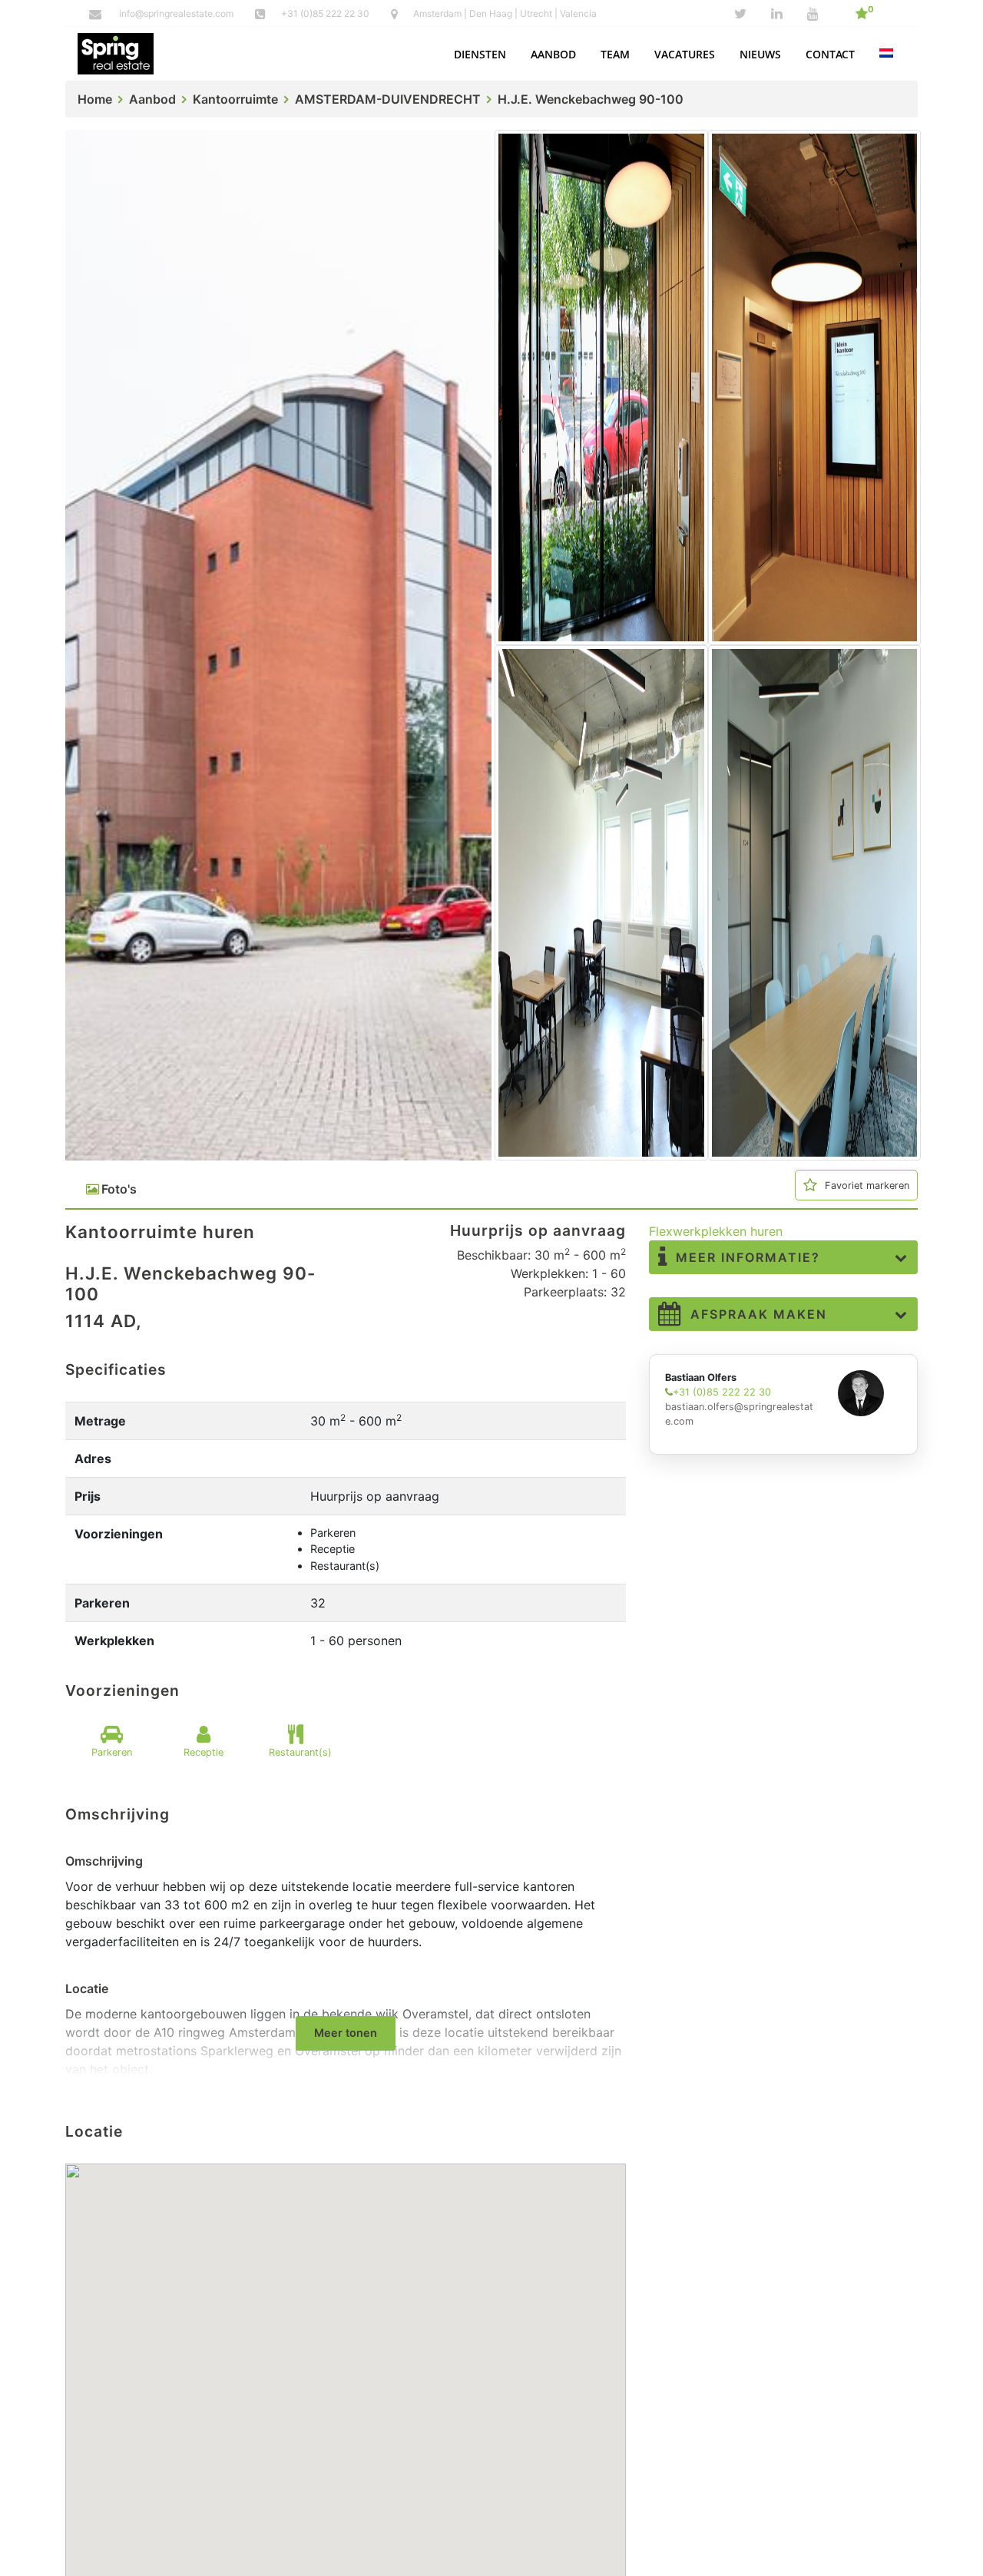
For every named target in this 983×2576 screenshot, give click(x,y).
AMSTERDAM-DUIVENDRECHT (388, 99)
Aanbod (152, 99)
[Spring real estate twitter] (740, 14)
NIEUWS (760, 54)
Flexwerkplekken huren (716, 1231)
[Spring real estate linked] (777, 14)
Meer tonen (346, 2033)
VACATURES (685, 54)
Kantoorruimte (235, 99)
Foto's (119, 1189)
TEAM (615, 54)
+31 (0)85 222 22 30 (326, 13)
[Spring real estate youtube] (813, 14)
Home (95, 99)
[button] (480, 54)
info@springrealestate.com (176, 13)
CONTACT (830, 54)
